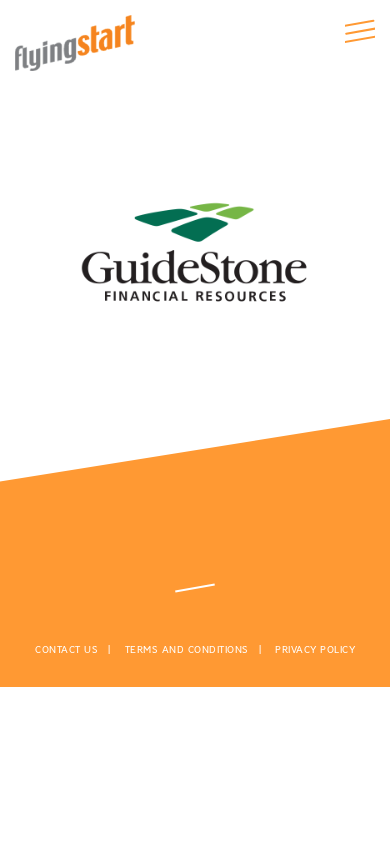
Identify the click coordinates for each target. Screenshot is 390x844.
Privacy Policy (315, 649)
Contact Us (66, 649)
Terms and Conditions (187, 649)
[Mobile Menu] (360, 31)
